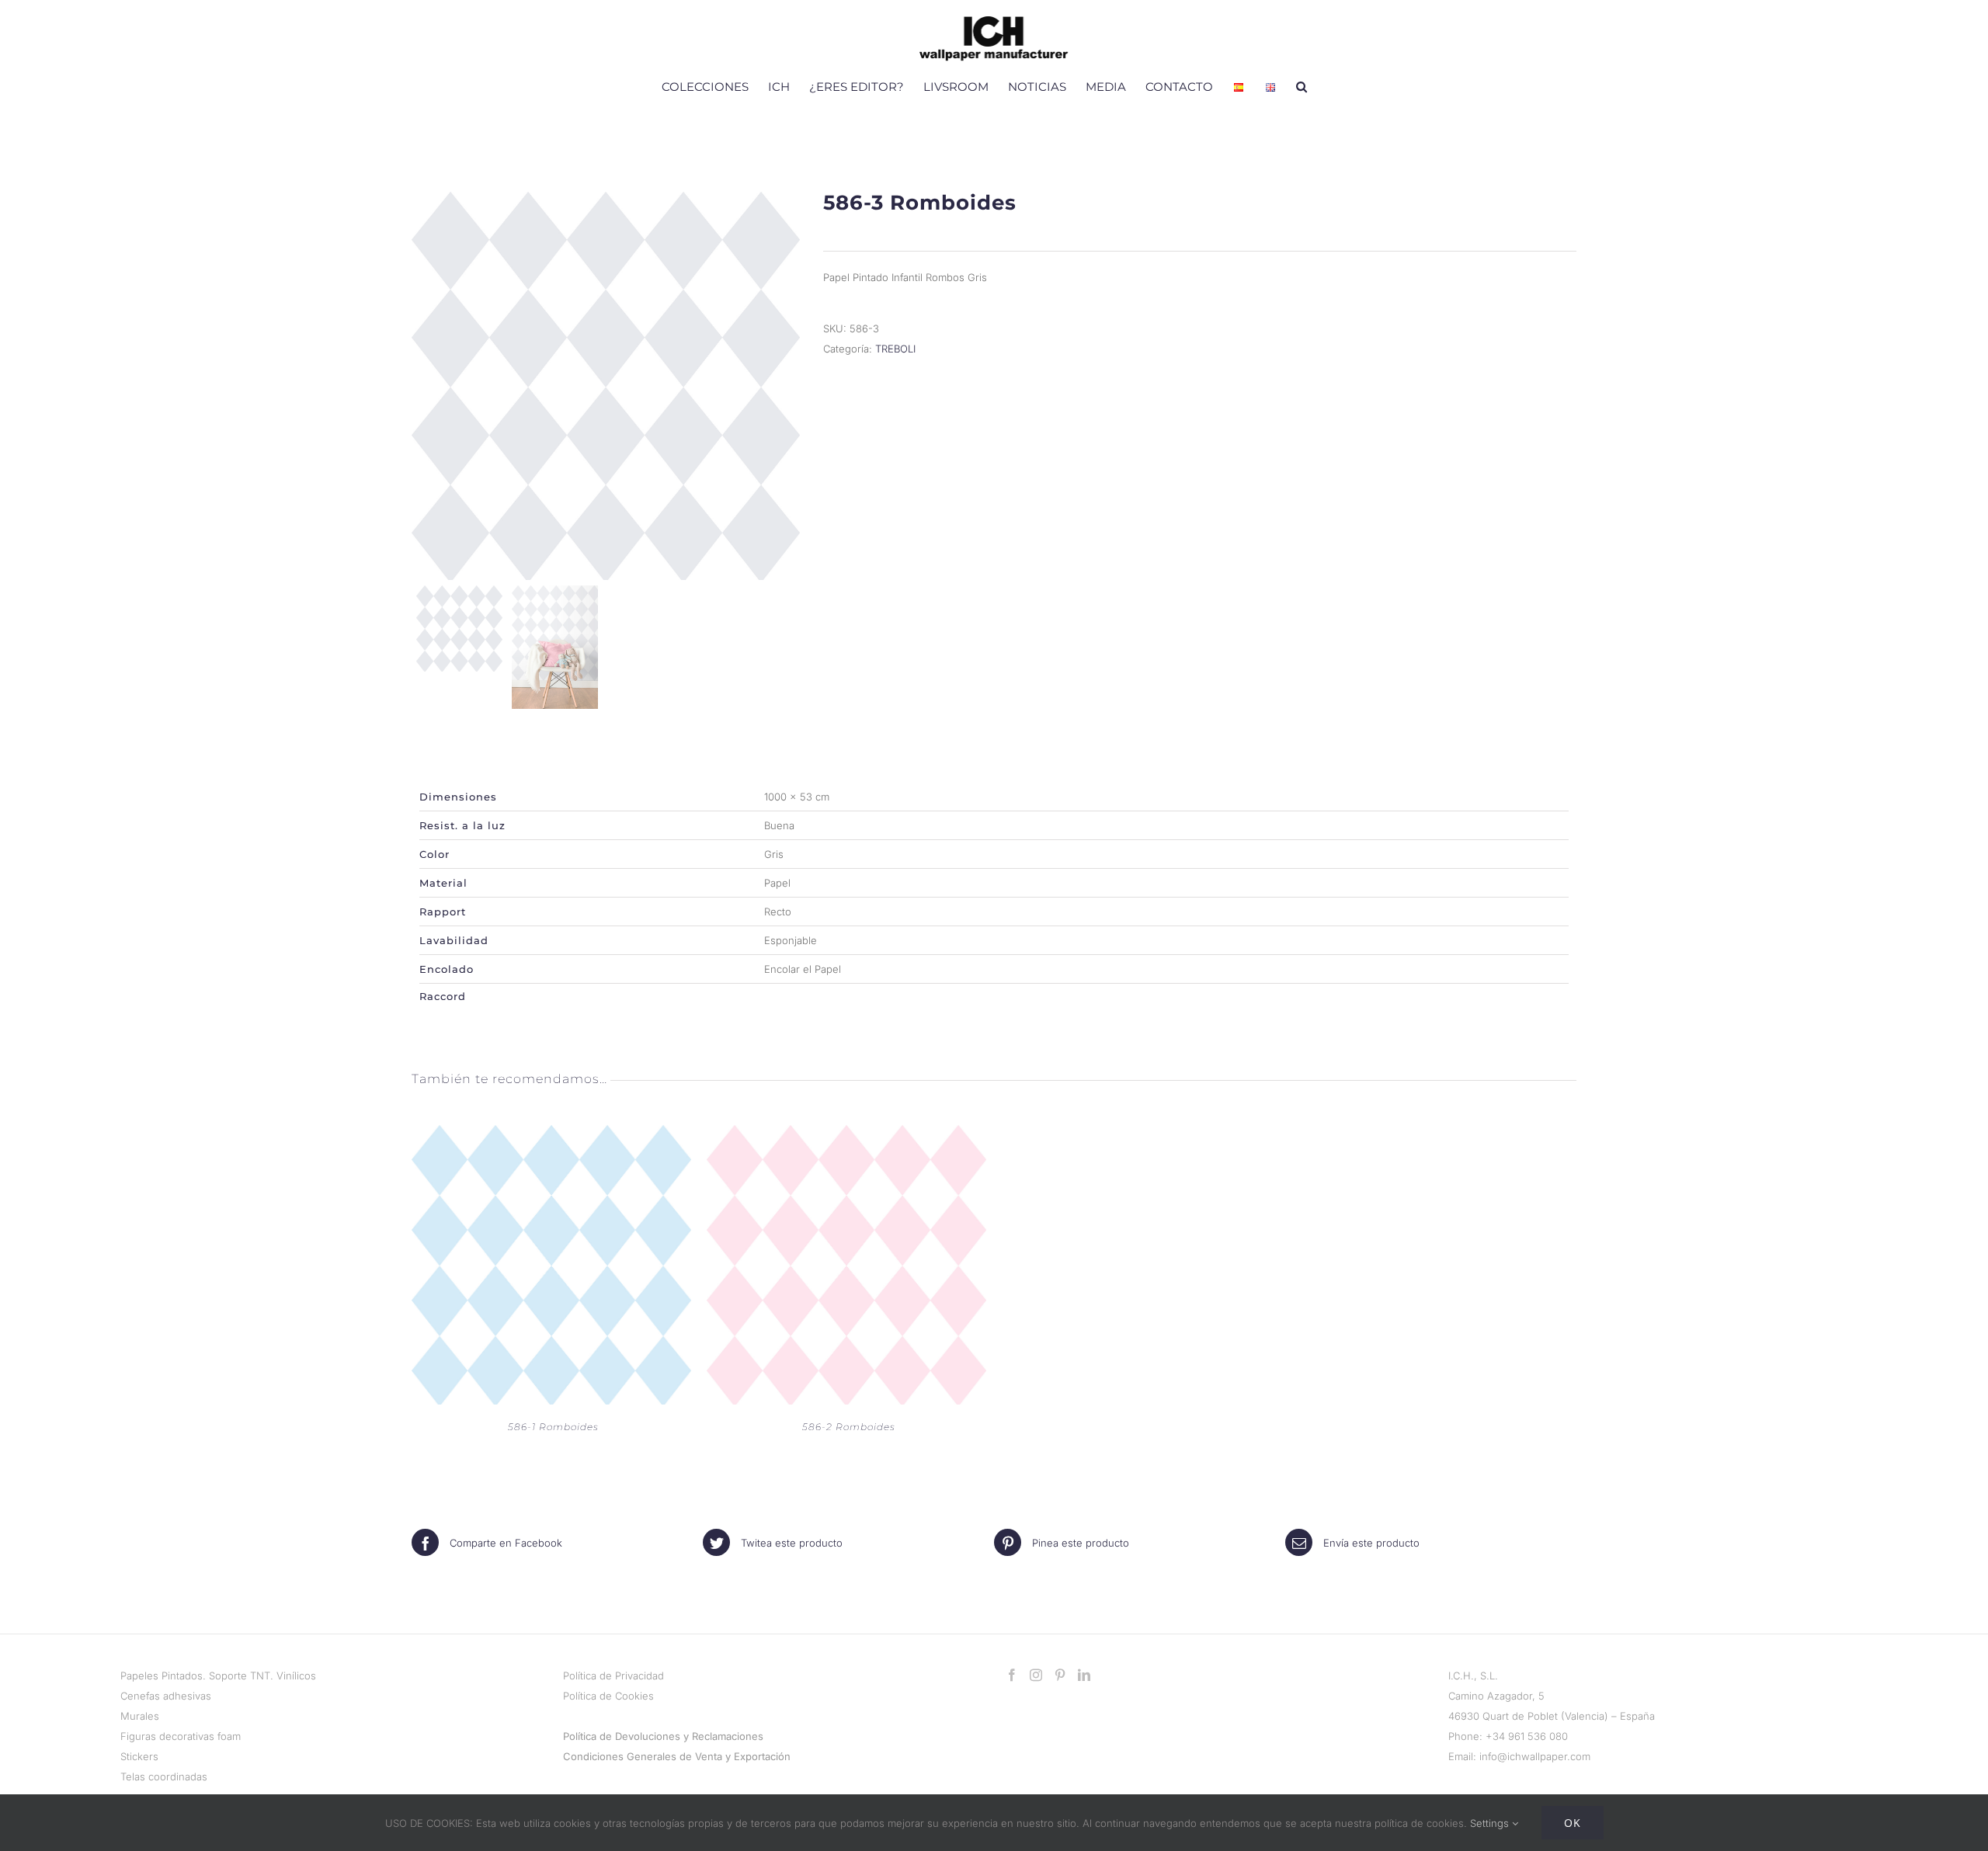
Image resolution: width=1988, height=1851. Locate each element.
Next (785, 386)
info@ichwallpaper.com (1535, 1756)
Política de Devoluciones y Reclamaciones (663, 1736)
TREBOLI (895, 349)
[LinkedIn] (1084, 1675)
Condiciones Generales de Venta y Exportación (677, 1756)
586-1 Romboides (553, 1427)
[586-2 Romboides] (846, 1135)
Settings (1491, 1823)
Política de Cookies (608, 1696)
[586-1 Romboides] (551, 1135)
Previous (427, 386)
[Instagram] (1036, 1675)
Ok (1573, 1823)
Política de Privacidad (613, 1676)
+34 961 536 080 (1527, 1736)
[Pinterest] (1060, 1675)
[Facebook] (1012, 1675)
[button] (1302, 86)
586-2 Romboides (849, 1427)
